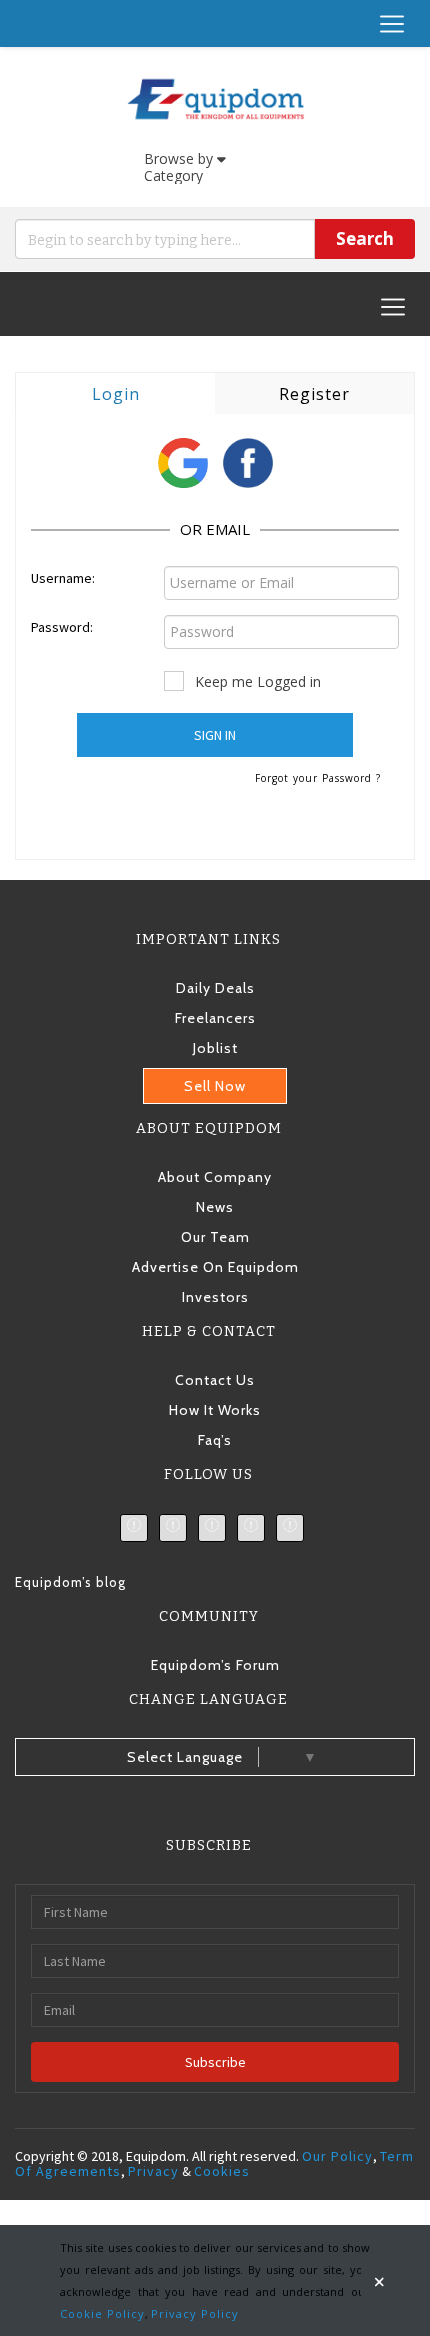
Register (314, 394)
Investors (215, 1297)
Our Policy (337, 2156)
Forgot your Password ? (318, 778)
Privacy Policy (195, 2313)
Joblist (215, 1048)
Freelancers (215, 1018)
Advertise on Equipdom (215, 1267)
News (215, 1207)
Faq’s (215, 1440)
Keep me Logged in (258, 681)
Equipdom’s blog (70, 1582)
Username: (63, 578)
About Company (215, 1177)
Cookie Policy (102, 2313)
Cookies (222, 2171)
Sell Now (215, 1086)
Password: (62, 627)
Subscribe (215, 2062)
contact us (215, 1380)
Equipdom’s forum (215, 1665)
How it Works (215, 1410)
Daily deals (215, 988)
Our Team (215, 1237)
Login (116, 394)
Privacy (153, 2171)
